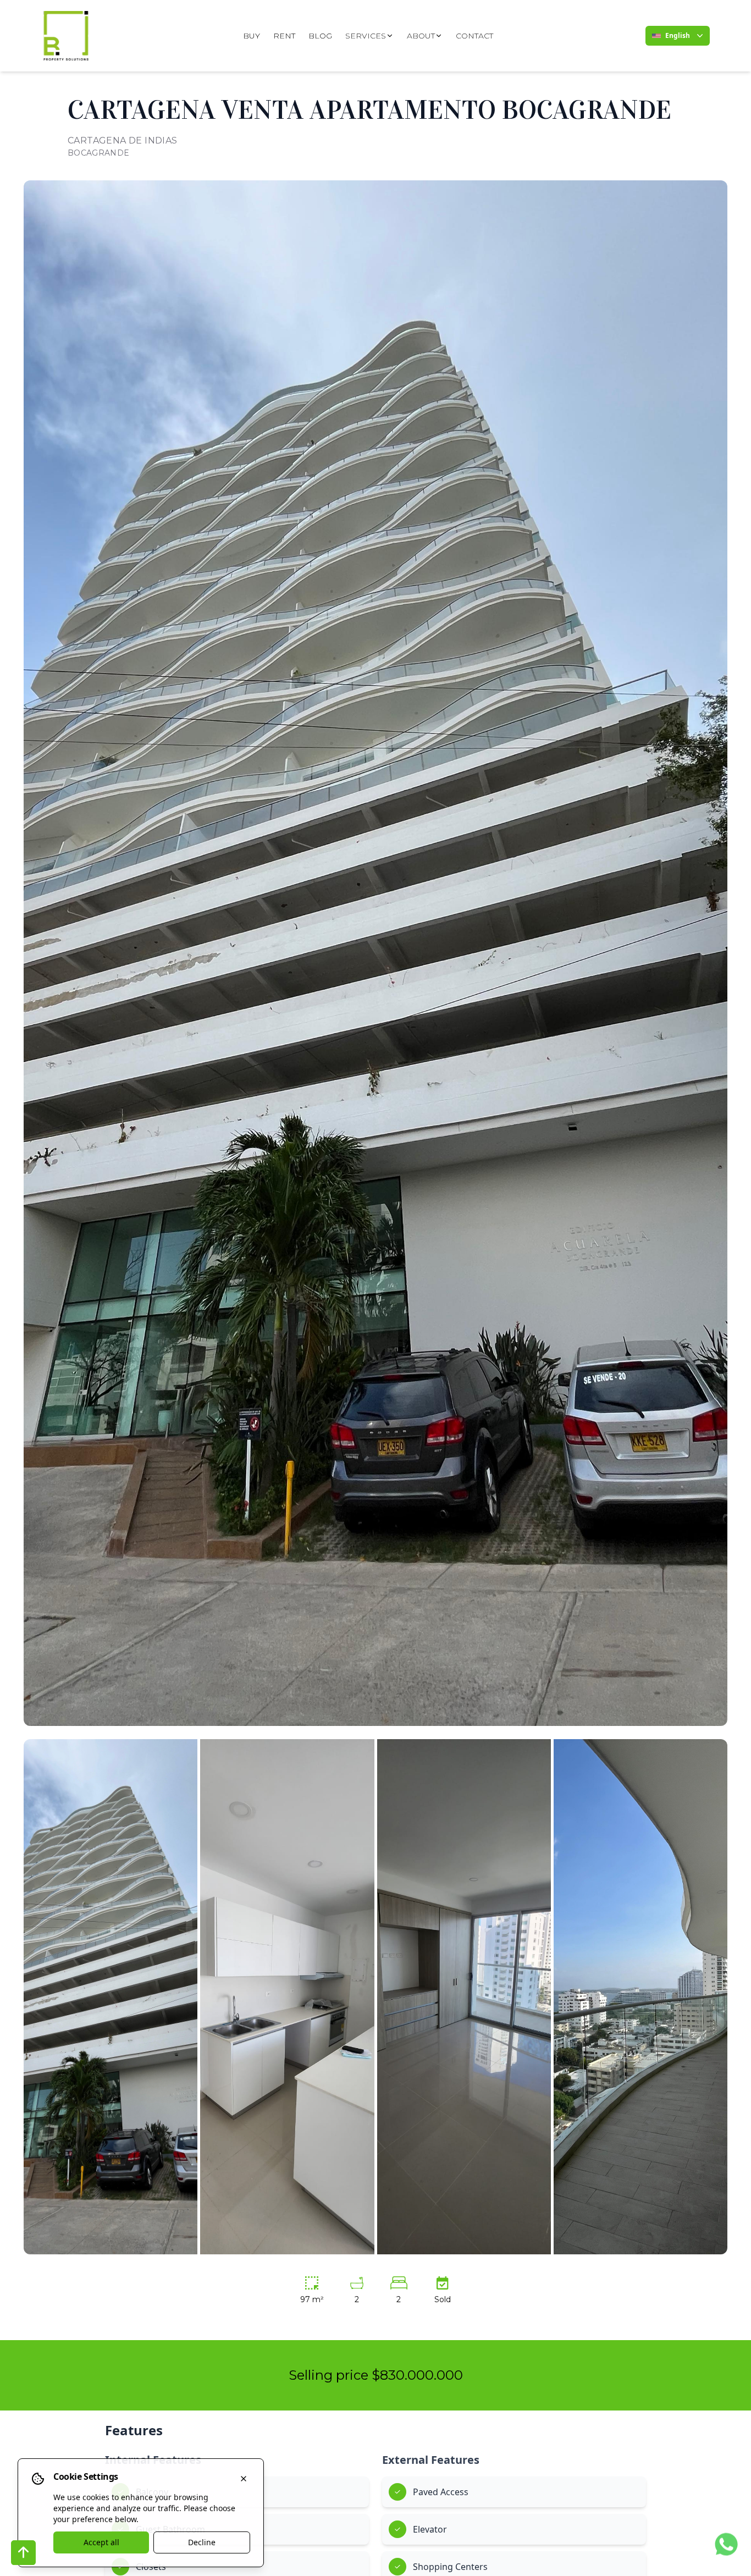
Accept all (101, 2542)
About (421, 36)
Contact (474, 36)
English (678, 35)
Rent (284, 36)
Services (366, 36)
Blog (320, 36)
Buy (252, 36)
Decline (202, 2542)
